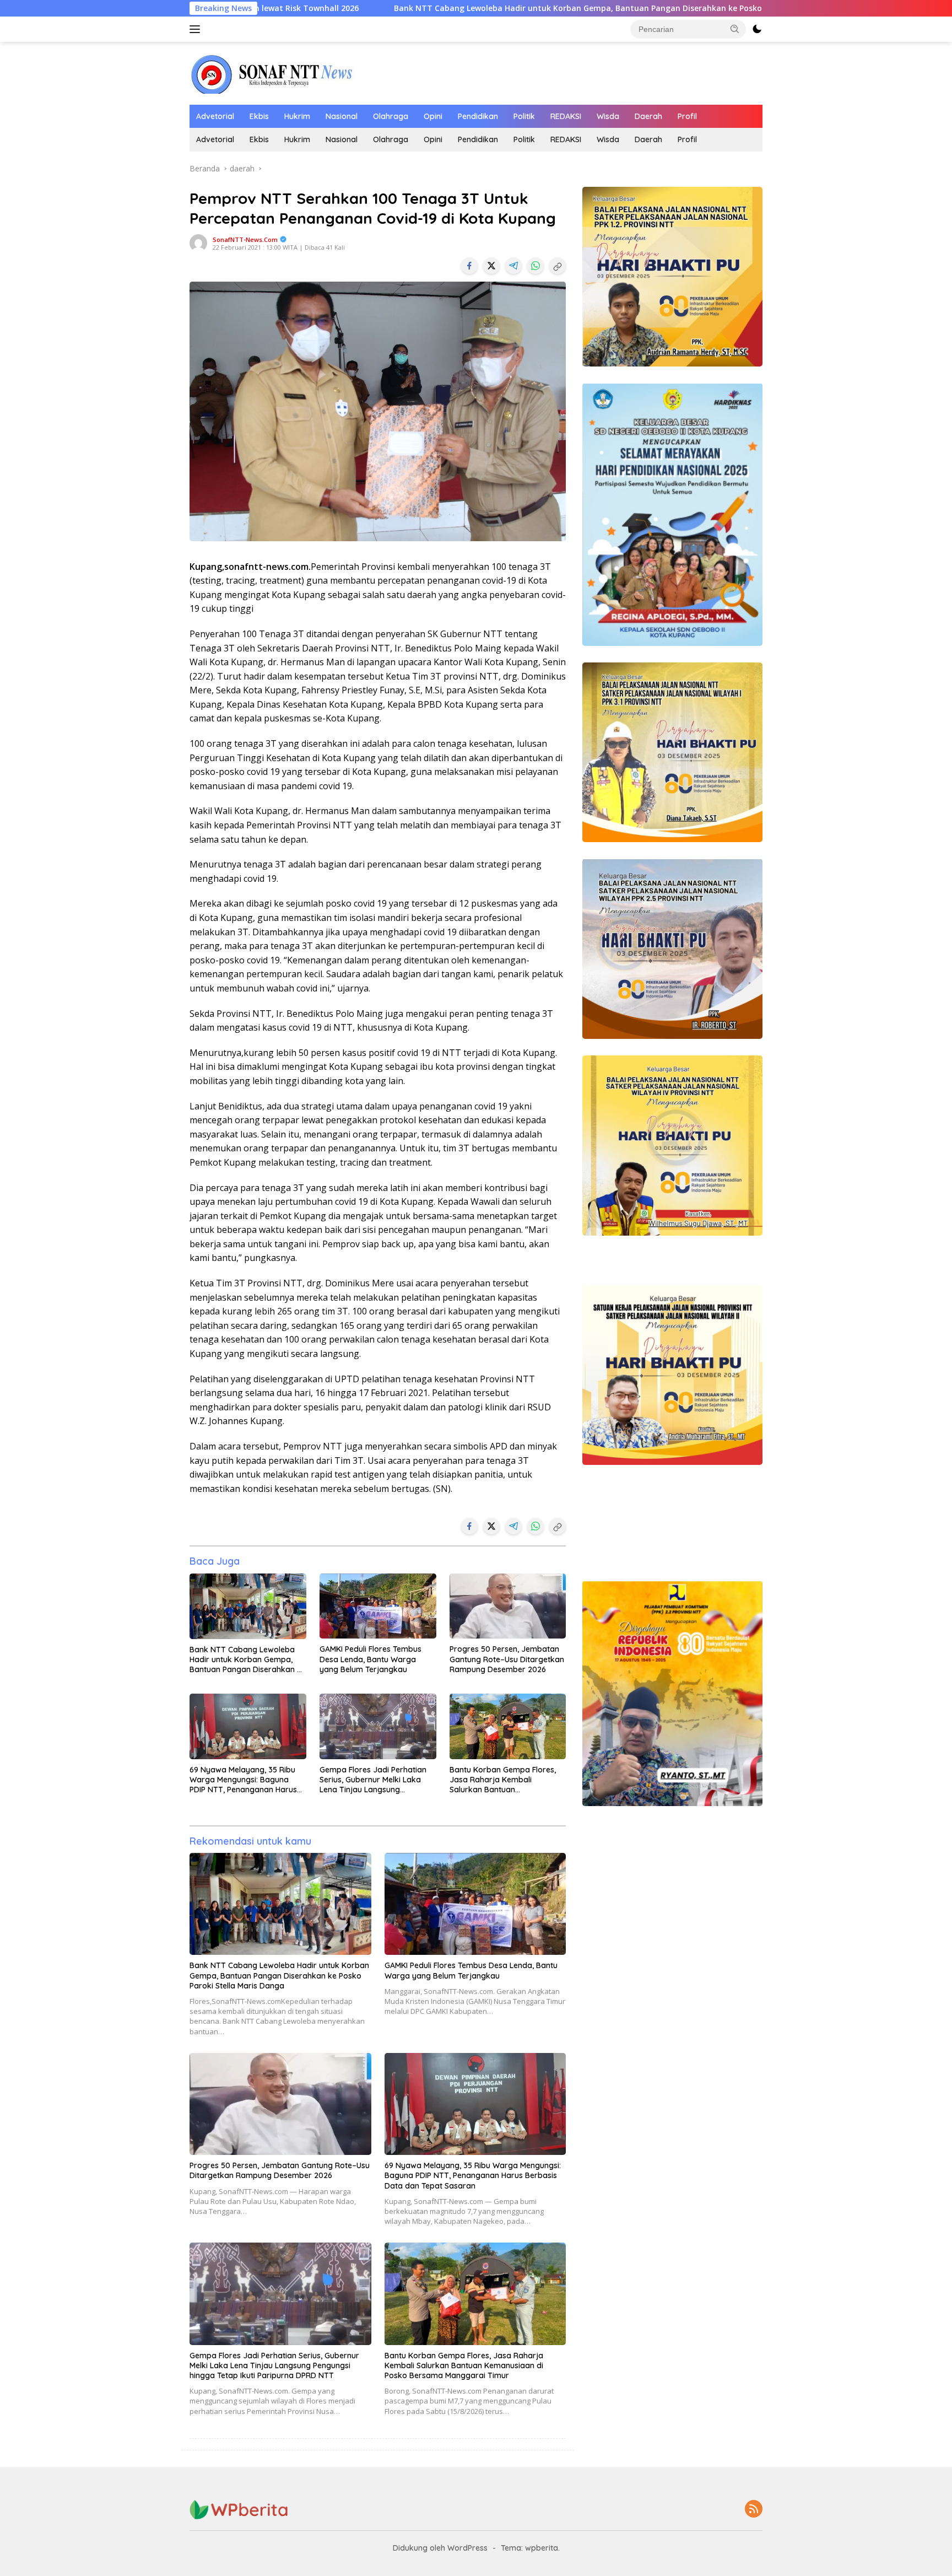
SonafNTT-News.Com (245, 239)
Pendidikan (478, 116)
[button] (735, 29)
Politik (524, 116)
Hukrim (297, 116)
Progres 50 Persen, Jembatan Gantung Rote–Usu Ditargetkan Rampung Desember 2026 (507, 1659)
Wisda (608, 116)
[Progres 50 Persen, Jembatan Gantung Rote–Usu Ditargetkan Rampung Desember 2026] (508, 1606)
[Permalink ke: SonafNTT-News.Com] (198, 242)
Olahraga (391, 116)
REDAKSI (566, 116)
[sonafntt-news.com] (272, 72)
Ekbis (259, 116)
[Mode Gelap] (757, 29)
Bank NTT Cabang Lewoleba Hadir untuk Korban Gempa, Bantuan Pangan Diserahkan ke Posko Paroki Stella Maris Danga (461, 8)
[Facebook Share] (469, 266)
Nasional (342, 116)
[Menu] (197, 29)
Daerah (648, 116)
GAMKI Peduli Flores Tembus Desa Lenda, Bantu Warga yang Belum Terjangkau (370, 1659)
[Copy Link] (558, 266)
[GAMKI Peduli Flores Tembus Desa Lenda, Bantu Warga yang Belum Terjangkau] (378, 1606)
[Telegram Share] (513, 266)
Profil (687, 116)
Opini (433, 116)
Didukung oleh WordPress (440, 2548)
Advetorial (215, 116)
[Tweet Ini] (491, 266)
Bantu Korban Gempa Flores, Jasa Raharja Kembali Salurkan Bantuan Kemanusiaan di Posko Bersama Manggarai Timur (503, 1780)
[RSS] (754, 2510)
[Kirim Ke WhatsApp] (535, 266)
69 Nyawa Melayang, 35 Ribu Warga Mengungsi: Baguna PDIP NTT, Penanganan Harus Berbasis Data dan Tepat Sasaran (243, 1780)
